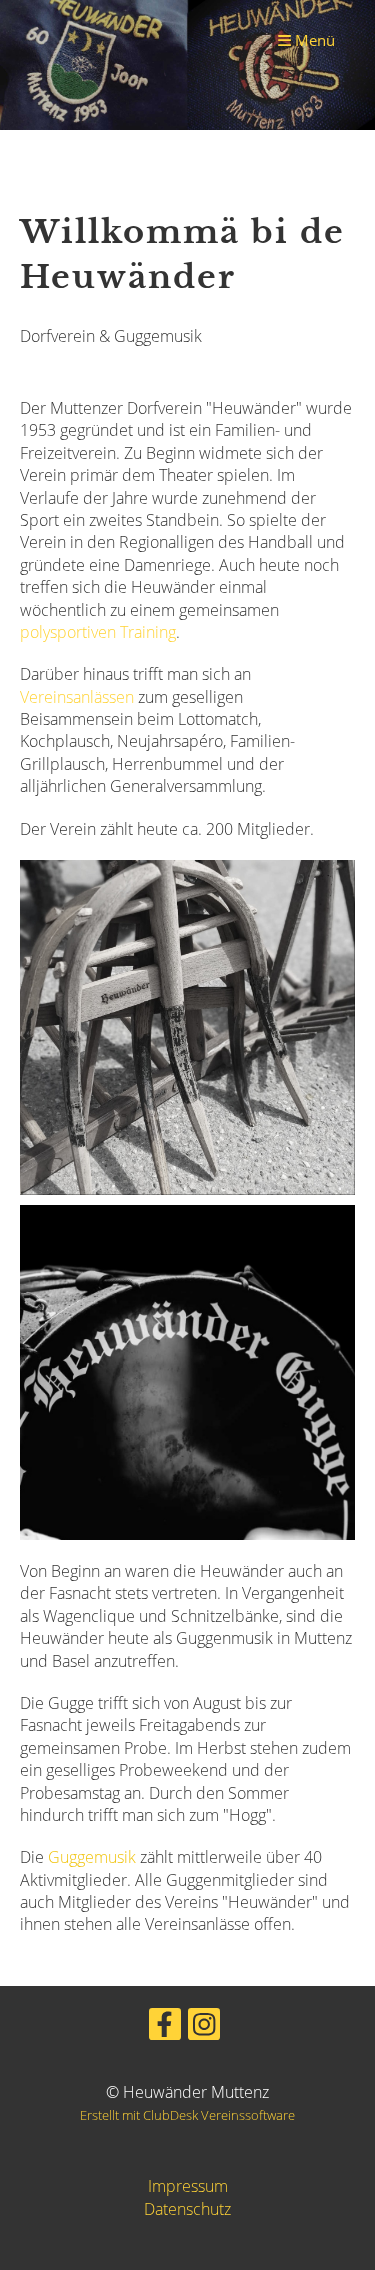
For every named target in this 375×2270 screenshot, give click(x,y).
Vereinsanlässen (77, 697)
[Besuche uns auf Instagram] (204, 2027)
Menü (313, 40)
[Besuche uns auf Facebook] (165, 2027)
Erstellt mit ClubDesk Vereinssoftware (187, 2115)
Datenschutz (187, 2209)
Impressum (188, 2186)
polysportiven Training (98, 632)
